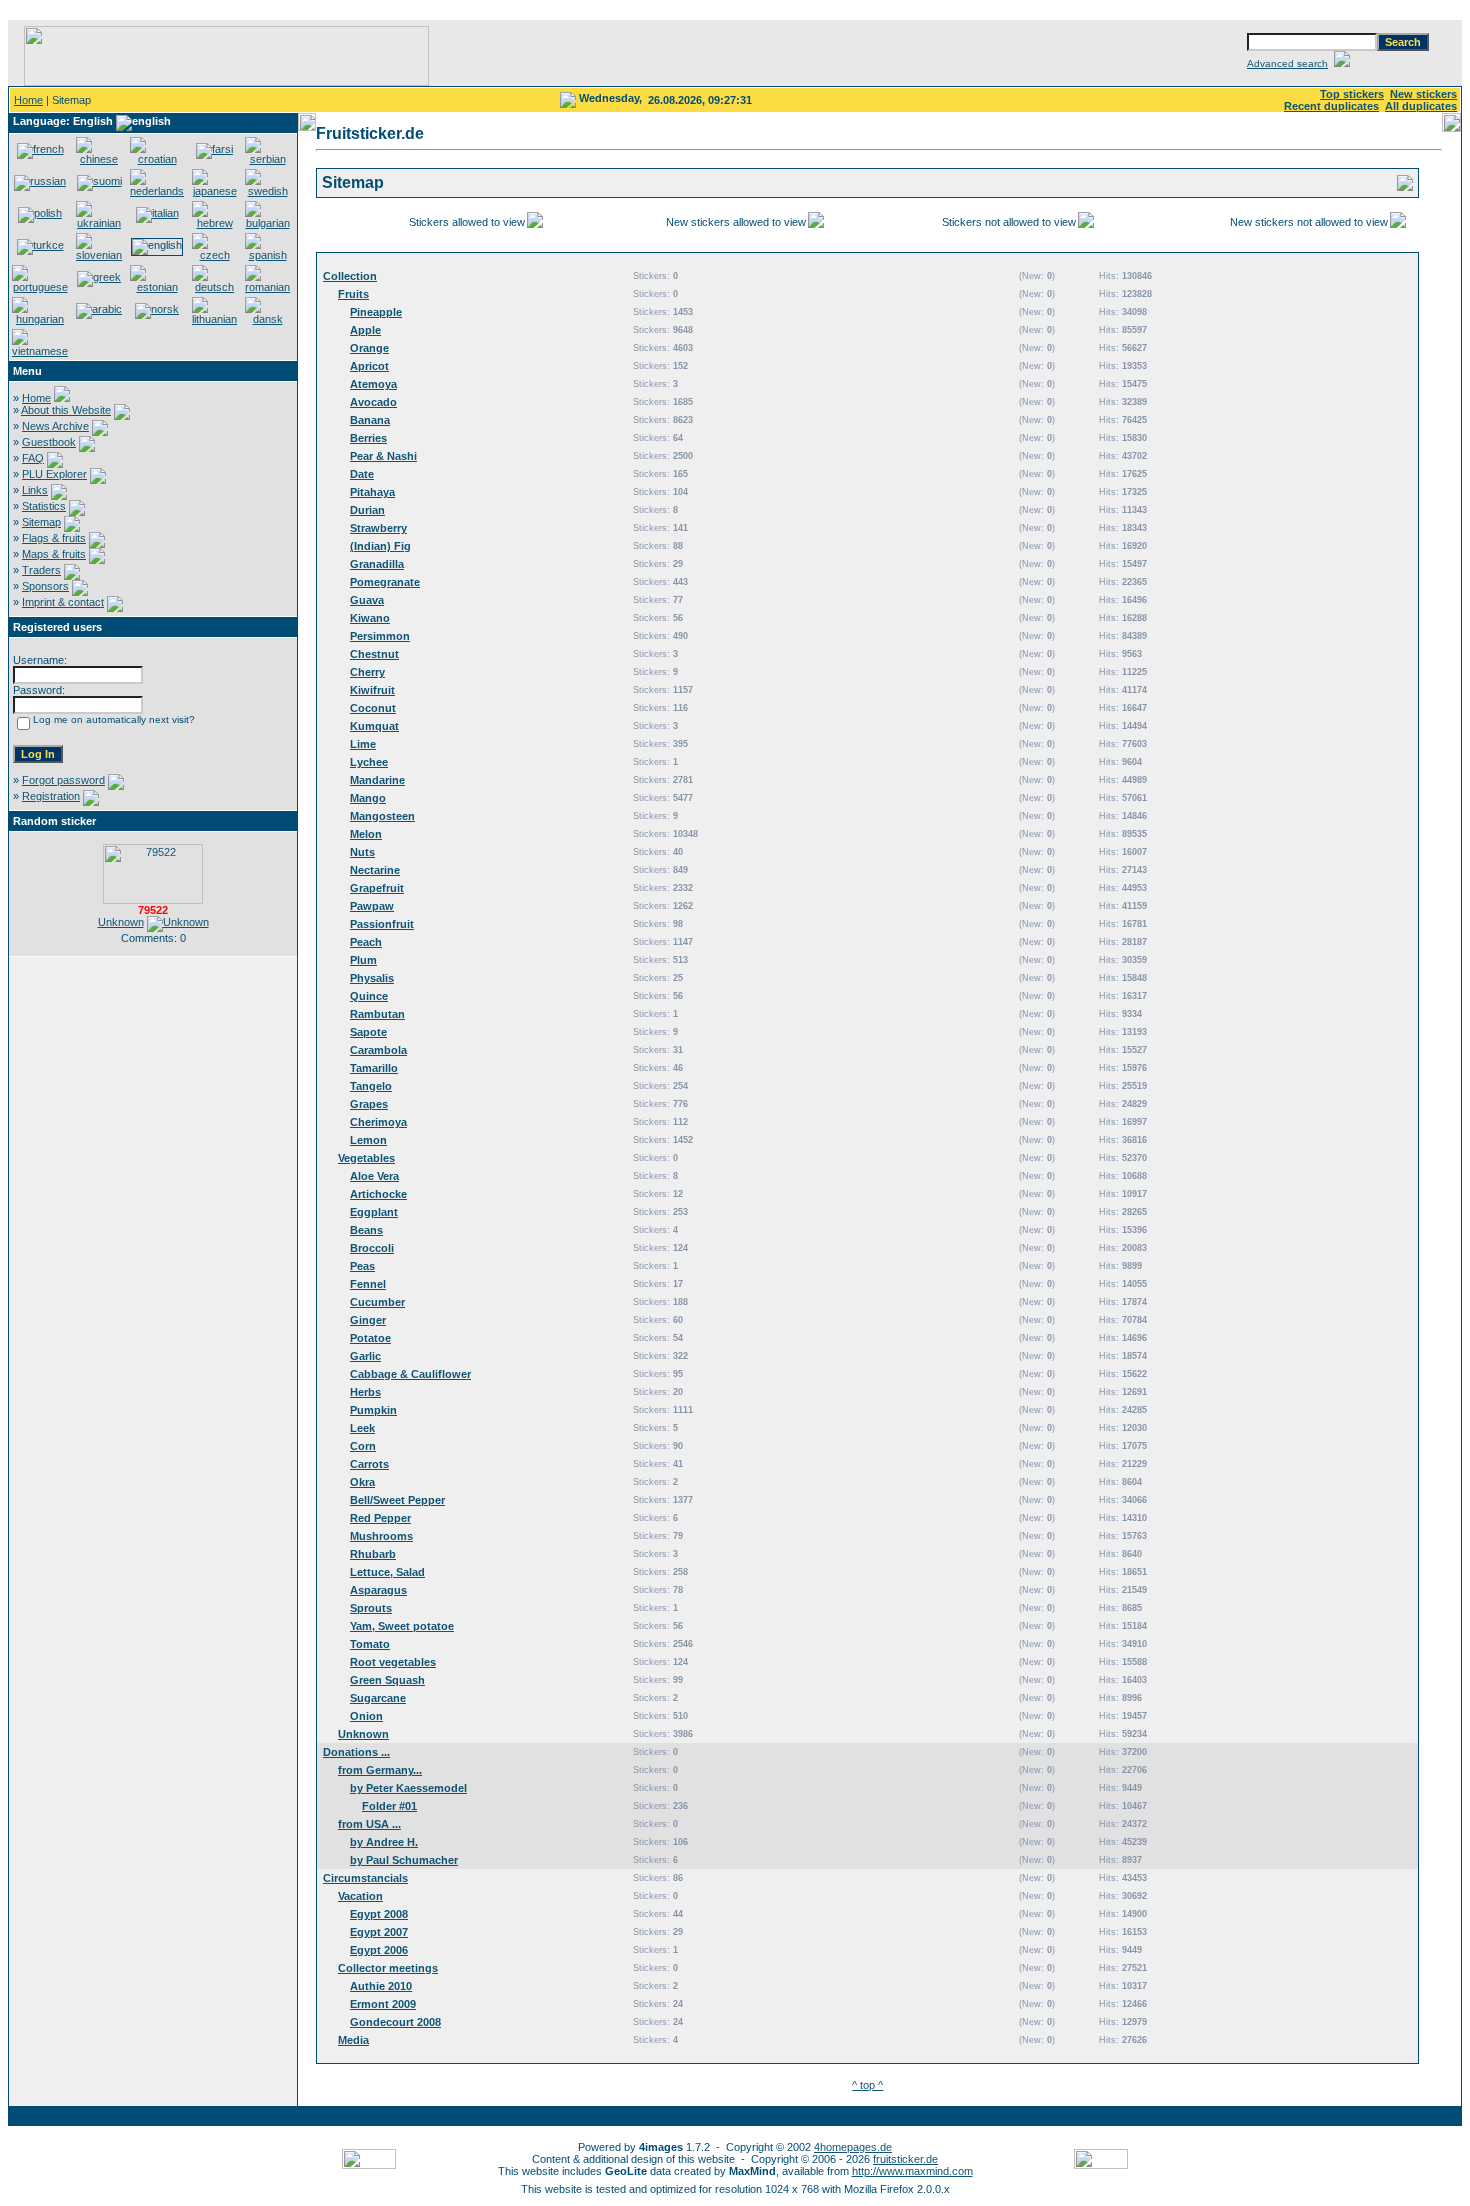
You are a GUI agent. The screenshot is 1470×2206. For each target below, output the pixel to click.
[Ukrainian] (99, 223)
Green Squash (387, 1680)
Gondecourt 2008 (395, 2022)
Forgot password (63, 780)
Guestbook (49, 442)
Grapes (369, 1104)
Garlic (365, 1356)
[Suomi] (99, 181)
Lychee (369, 762)
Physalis (372, 978)
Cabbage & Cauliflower (410, 1374)
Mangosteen (382, 816)
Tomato (370, 1644)
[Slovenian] (99, 255)
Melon (366, 834)
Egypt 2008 (379, 1914)
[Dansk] (267, 319)
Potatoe (370, 1338)
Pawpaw (372, 906)
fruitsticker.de (905, 2159)
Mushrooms (381, 1536)
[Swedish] (267, 191)
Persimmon (380, 636)
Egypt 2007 (379, 1932)
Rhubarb (373, 1554)
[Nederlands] (157, 191)
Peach (366, 942)
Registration (51, 796)
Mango (368, 798)
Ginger (368, 1320)
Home (28, 100)
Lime (363, 744)
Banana (370, 420)
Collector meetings (388, 1968)
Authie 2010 (381, 1986)
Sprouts (371, 1608)
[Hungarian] (40, 319)
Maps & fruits (54, 554)
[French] (40, 149)
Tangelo (371, 1086)
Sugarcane (378, 1698)
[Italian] (157, 213)
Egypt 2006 (379, 1950)
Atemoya (373, 384)
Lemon (368, 1140)
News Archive (55, 426)
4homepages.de (853, 2147)
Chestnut (374, 654)
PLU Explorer (54, 474)
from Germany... (380, 1770)
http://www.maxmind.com (912, 2171)
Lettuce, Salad (387, 1572)
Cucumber (377, 1302)
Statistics (44, 506)
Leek (362, 1428)
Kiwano (370, 618)
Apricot (369, 366)
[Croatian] (157, 159)
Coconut (373, 708)
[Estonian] (157, 287)
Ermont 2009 (383, 2004)
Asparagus (378, 1590)
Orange (369, 348)
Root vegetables (393, 1662)
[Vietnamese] (40, 351)
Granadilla (377, 564)
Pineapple (376, 312)
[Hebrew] (214, 223)
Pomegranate (385, 582)
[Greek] (99, 277)
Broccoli (372, 1248)
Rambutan (377, 1014)
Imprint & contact (63, 602)
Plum (363, 960)
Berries (368, 438)
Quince (369, 996)
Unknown (121, 922)
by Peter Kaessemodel (408, 1788)
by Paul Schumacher (404, 1860)
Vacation (360, 1896)
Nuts (362, 852)
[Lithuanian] (214, 319)
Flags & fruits (54, 538)
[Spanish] (267, 255)
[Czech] (214, 255)
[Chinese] (99, 159)
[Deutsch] (214, 287)
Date (362, 474)
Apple (365, 330)
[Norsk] (157, 309)
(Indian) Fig (380, 546)
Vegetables (366, 1158)
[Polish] (40, 213)
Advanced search (1287, 63)
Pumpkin (373, 1410)
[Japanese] (214, 191)
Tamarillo (374, 1068)
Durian (367, 510)
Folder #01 (389, 1806)
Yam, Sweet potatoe (402, 1626)
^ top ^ (867, 2085)
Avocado (373, 402)
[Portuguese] (40, 287)
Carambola (378, 1050)
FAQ (33, 458)
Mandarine (377, 780)
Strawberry (378, 528)
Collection (350, 276)
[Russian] (40, 181)
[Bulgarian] (267, 223)
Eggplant (374, 1212)
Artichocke (378, 1194)
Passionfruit (382, 924)
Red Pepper (380, 1518)
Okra (362, 1482)
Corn (363, 1446)
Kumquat (374, 726)
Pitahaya (372, 492)
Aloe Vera (374, 1176)
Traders (41, 570)
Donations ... (356, 1752)
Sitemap (41, 522)
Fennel (368, 1284)
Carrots (369, 1464)
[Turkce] (40, 245)
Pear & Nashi (383, 456)
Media (353, 2040)
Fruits (353, 294)
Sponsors (45, 586)
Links (35, 490)
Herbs (365, 1392)
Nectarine (375, 870)
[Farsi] (214, 149)
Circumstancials (365, 1878)
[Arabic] (99, 309)
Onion (366, 1716)
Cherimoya (378, 1122)
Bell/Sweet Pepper (397, 1500)
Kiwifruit (372, 690)
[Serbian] (267, 159)
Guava (367, 600)
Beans (366, 1230)
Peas (362, 1266)
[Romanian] (267, 287)
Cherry (367, 672)
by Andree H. (384, 1842)
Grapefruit (377, 888)
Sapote (368, 1032)
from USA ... (369, 1824)
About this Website (66, 410)
